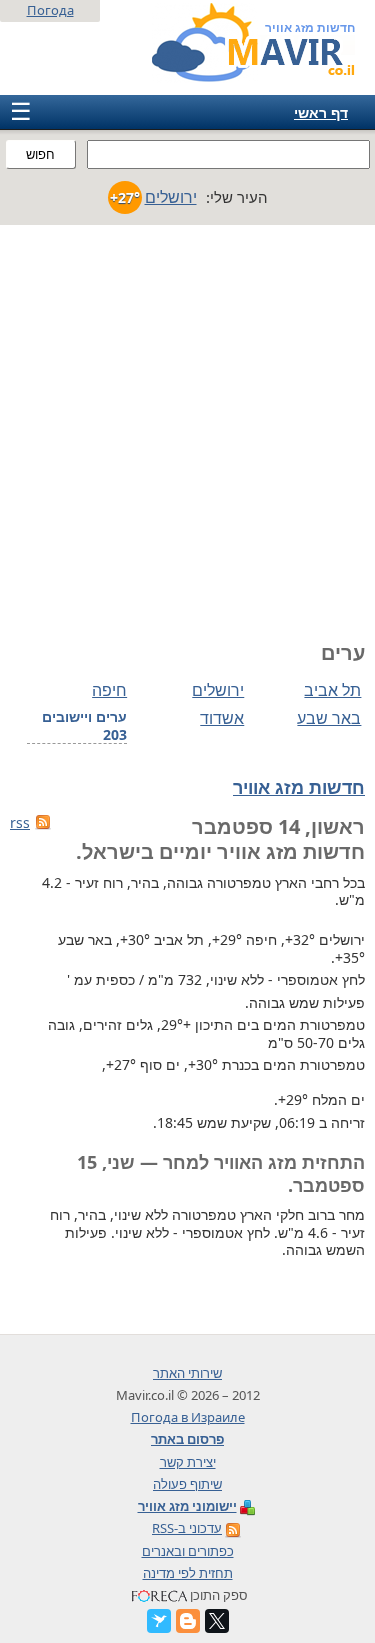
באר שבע (329, 718)
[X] (217, 1621)
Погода (50, 10)
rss (20, 822)
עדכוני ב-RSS (187, 1528)
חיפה (109, 690)
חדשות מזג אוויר (299, 787)
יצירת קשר (188, 1462)
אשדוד (222, 718)
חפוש (40, 154)
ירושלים (218, 690)
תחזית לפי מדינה (188, 1573)
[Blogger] (188, 1621)
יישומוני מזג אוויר (187, 1506)
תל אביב (332, 690)
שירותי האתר (187, 1373)
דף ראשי (321, 112)
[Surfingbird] (159, 1621)
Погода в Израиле (188, 1417)
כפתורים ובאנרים (188, 1551)
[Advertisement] (187, 422)
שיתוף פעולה (187, 1484)
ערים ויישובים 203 (84, 726)
